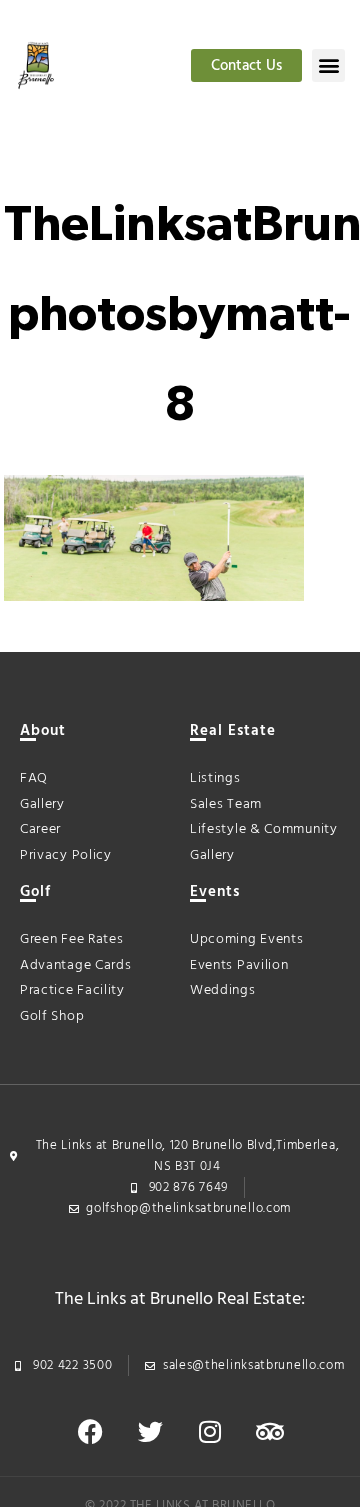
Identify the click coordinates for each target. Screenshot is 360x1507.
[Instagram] (210, 1431)
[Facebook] (90, 1431)
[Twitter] (150, 1431)
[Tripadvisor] (270, 1431)
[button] (328, 65)
